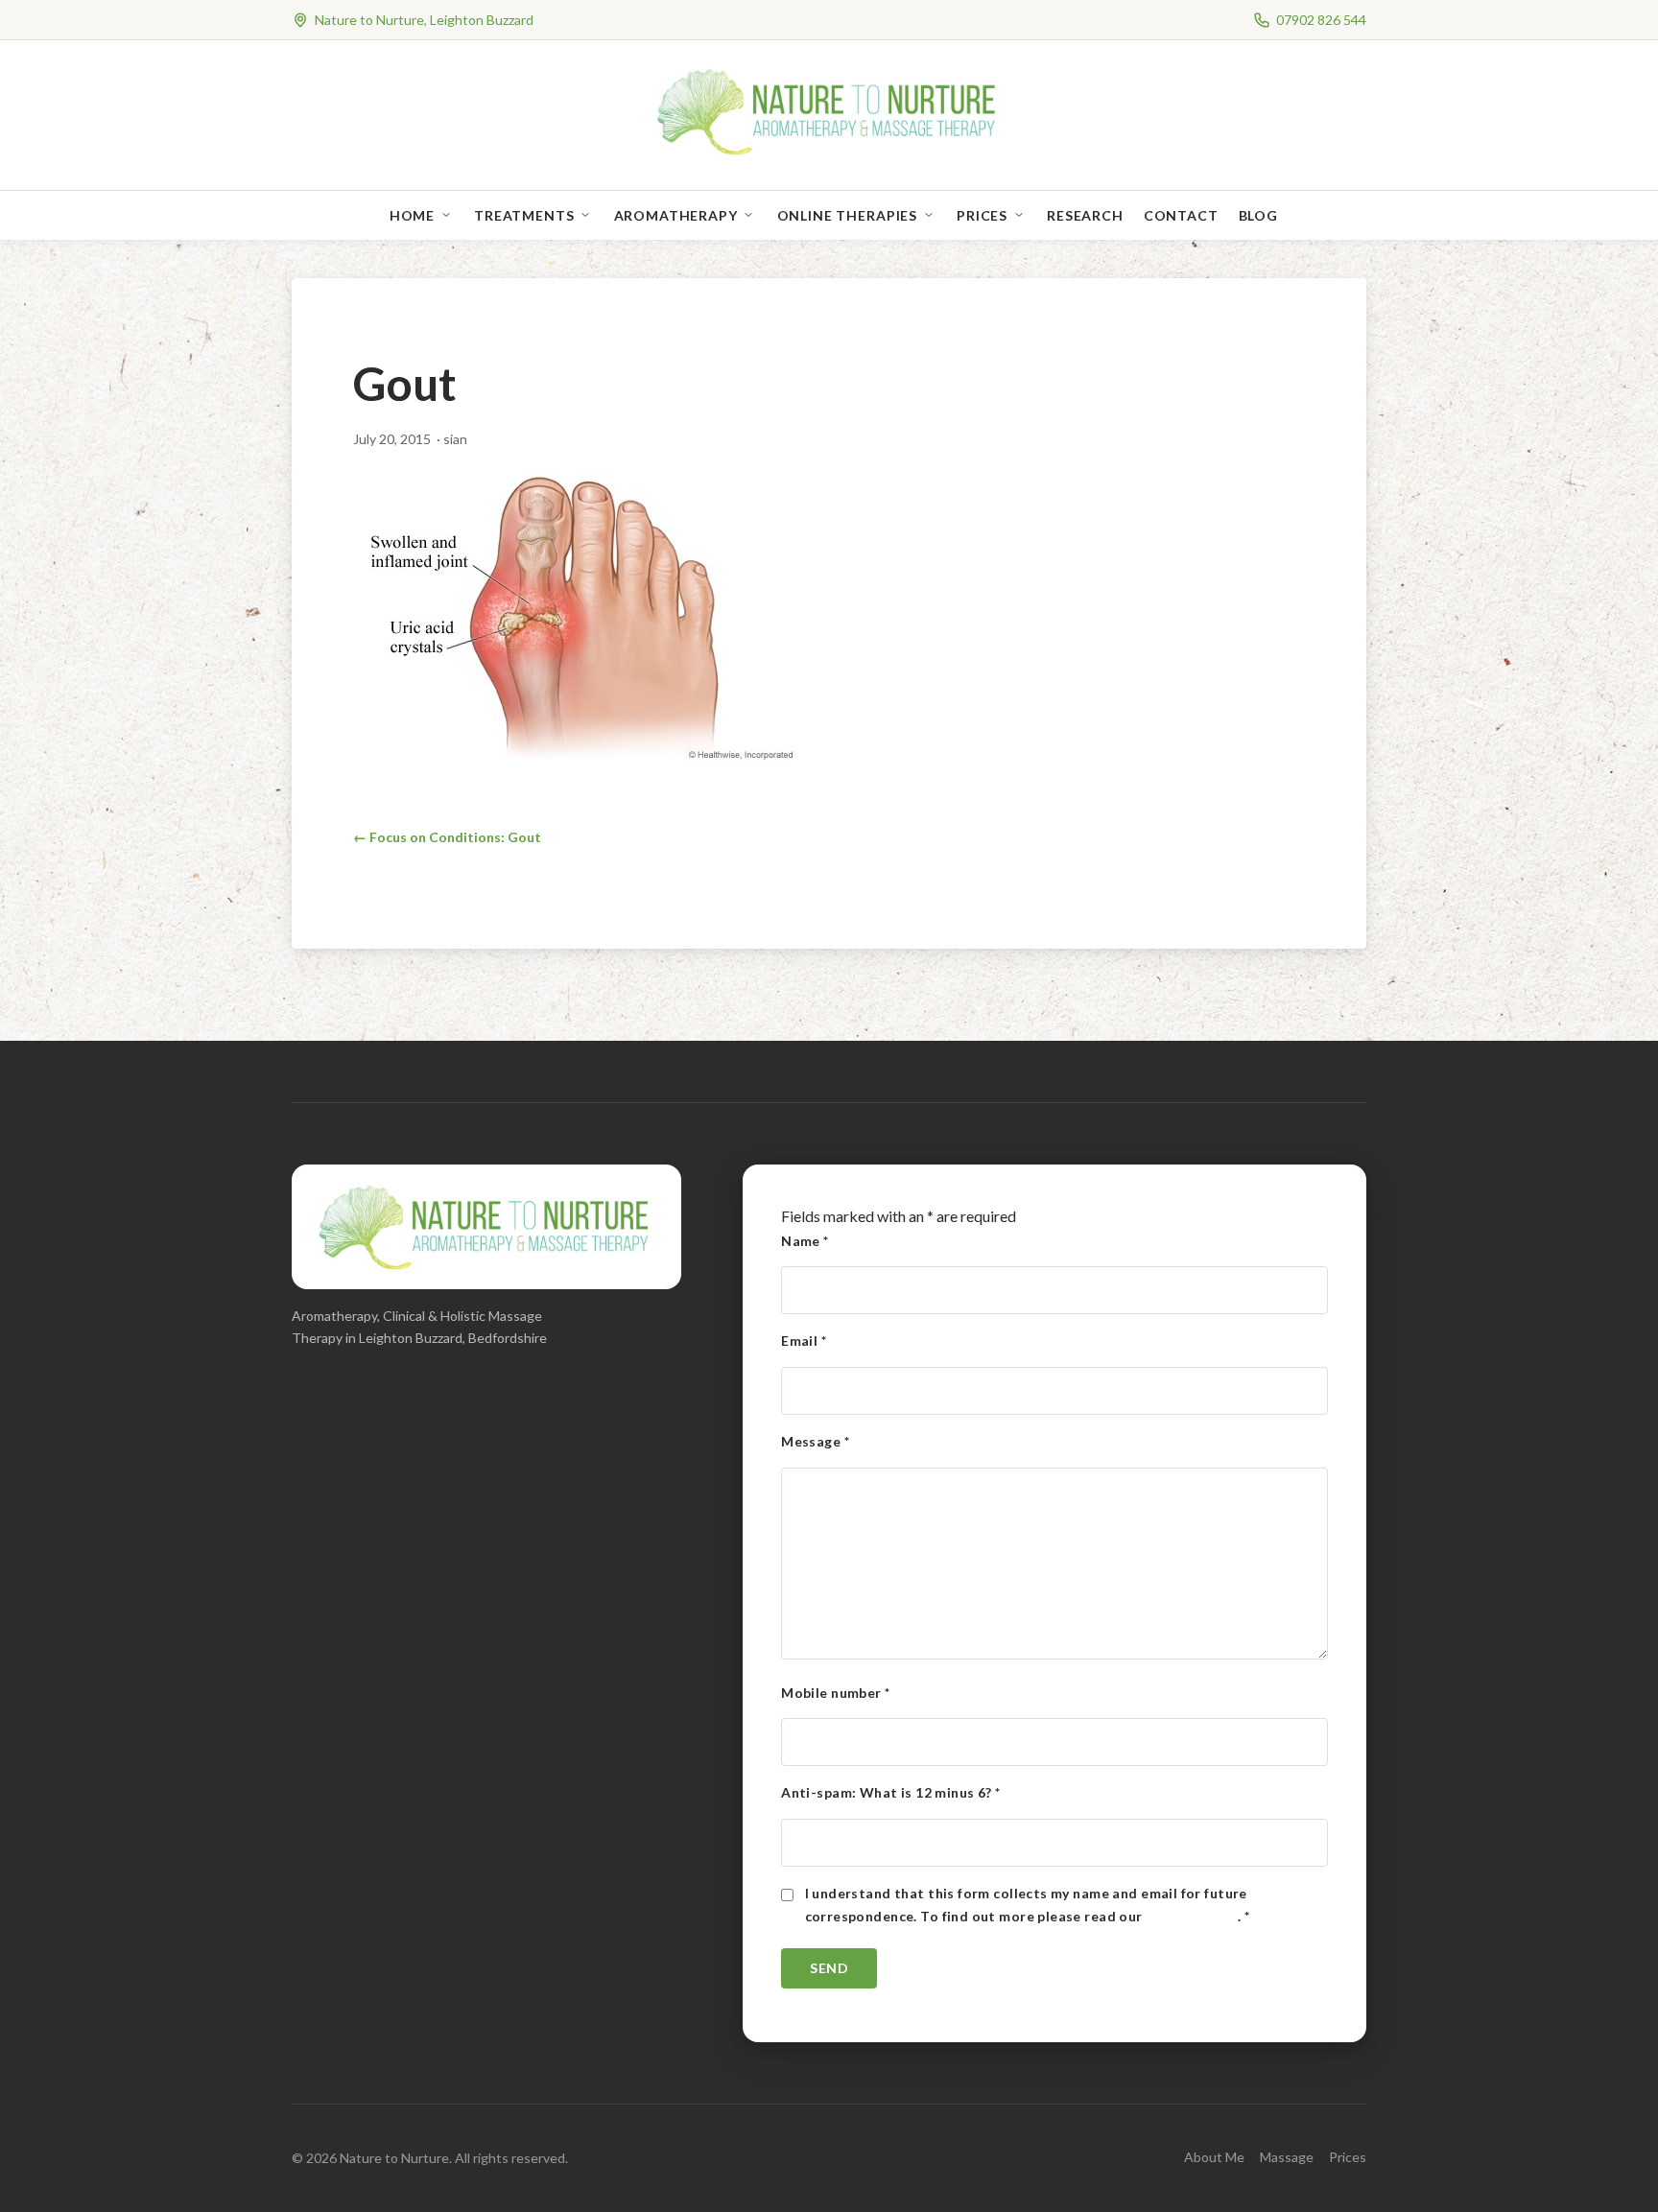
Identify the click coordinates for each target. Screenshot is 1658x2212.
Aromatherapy (676, 215)
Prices (982, 215)
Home (412, 215)
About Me (1214, 2157)
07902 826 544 (1321, 20)
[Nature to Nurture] (829, 153)
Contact (1181, 215)
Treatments (524, 215)
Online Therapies (847, 215)
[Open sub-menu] (450, 215)
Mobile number (835, 1693)
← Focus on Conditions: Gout (447, 837)
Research (1085, 215)
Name (805, 1241)
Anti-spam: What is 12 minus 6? (890, 1792)
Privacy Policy (1192, 1916)
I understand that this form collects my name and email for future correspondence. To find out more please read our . (1028, 1905)
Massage (1287, 2157)
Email (804, 1341)
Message (815, 1441)
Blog (1258, 215)
